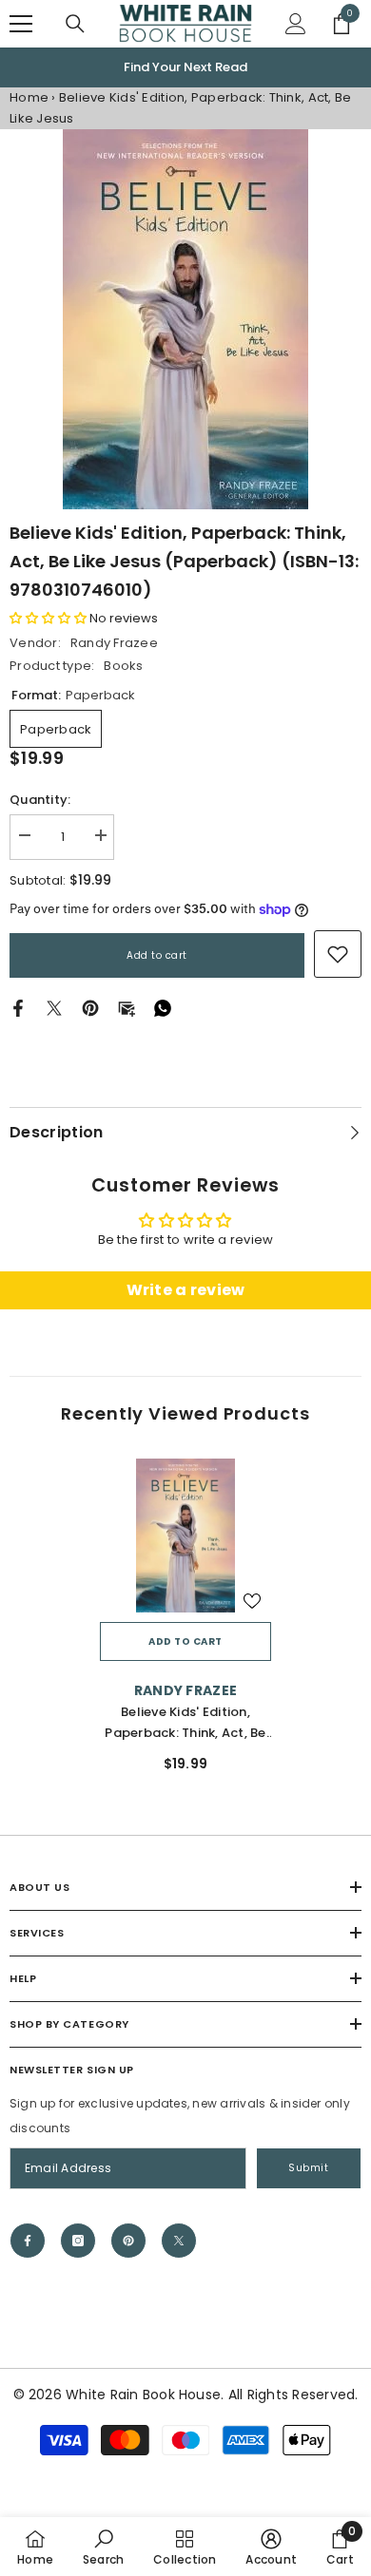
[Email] (127, 1008)
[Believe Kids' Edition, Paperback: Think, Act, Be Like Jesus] (185, 1536)
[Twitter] (54, 1008)
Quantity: (40, 800)
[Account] (296, 24)
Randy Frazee (114, 643)
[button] (48, 618)
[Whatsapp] (163, 1008)
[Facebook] (18, 1008)
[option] (185, 67)
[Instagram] (78, 2241)
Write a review (186, 1290)
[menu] (21, 24)
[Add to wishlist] (252, 1601)
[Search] (75, 24)
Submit (308, 2168)
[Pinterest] (90, 1008)
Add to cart (157, 955)
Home (29, 97)
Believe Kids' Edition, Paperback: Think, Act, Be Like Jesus (185, 1723)
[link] (338, 954)
